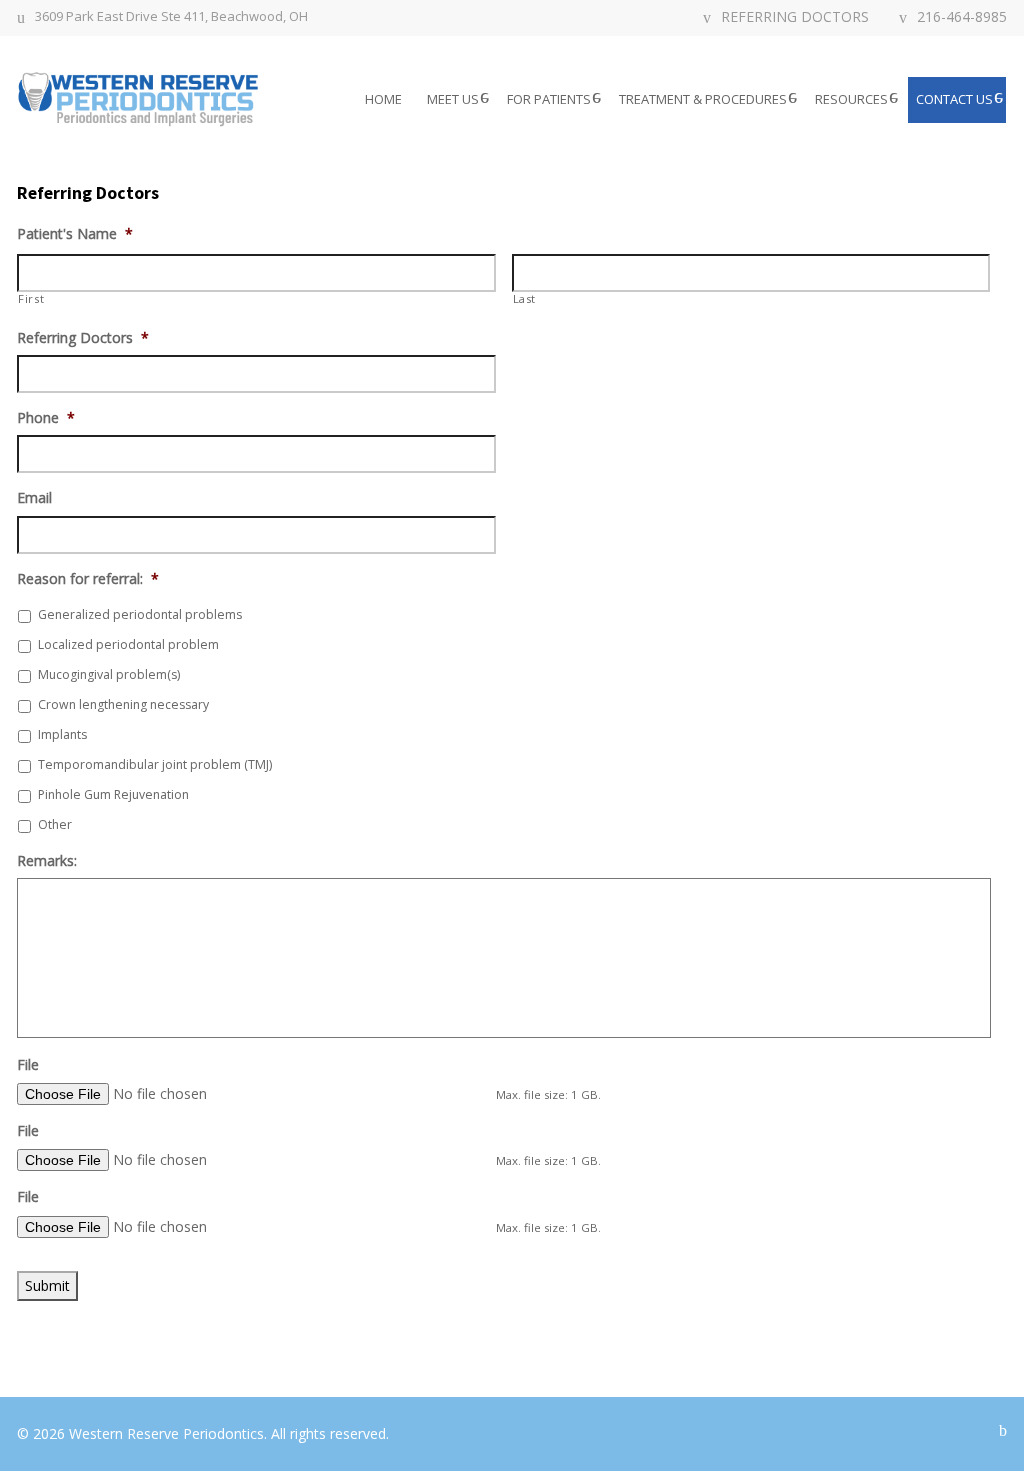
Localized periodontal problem (128, 644)
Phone (46, 418)
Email (34, 498)
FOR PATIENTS (549, 99)
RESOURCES (851, 99)
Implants (62, 734)
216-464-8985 (962, 18)
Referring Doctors (83, 338)
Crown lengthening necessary (123, 704)
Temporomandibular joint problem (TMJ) (155, 764)
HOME (383, 99)
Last (525, 298)
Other (55, 824)
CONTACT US (954, 99)
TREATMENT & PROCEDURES (703, 99)
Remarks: (47, 861)
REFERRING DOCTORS (795, 18)
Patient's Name (75, 234)
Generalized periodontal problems (140, 614)
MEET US (453, 99)
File (28, 1065)
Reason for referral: (88, 579)
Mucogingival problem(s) (109, 674)
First (31, 298)
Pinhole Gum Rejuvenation (113, 794)
